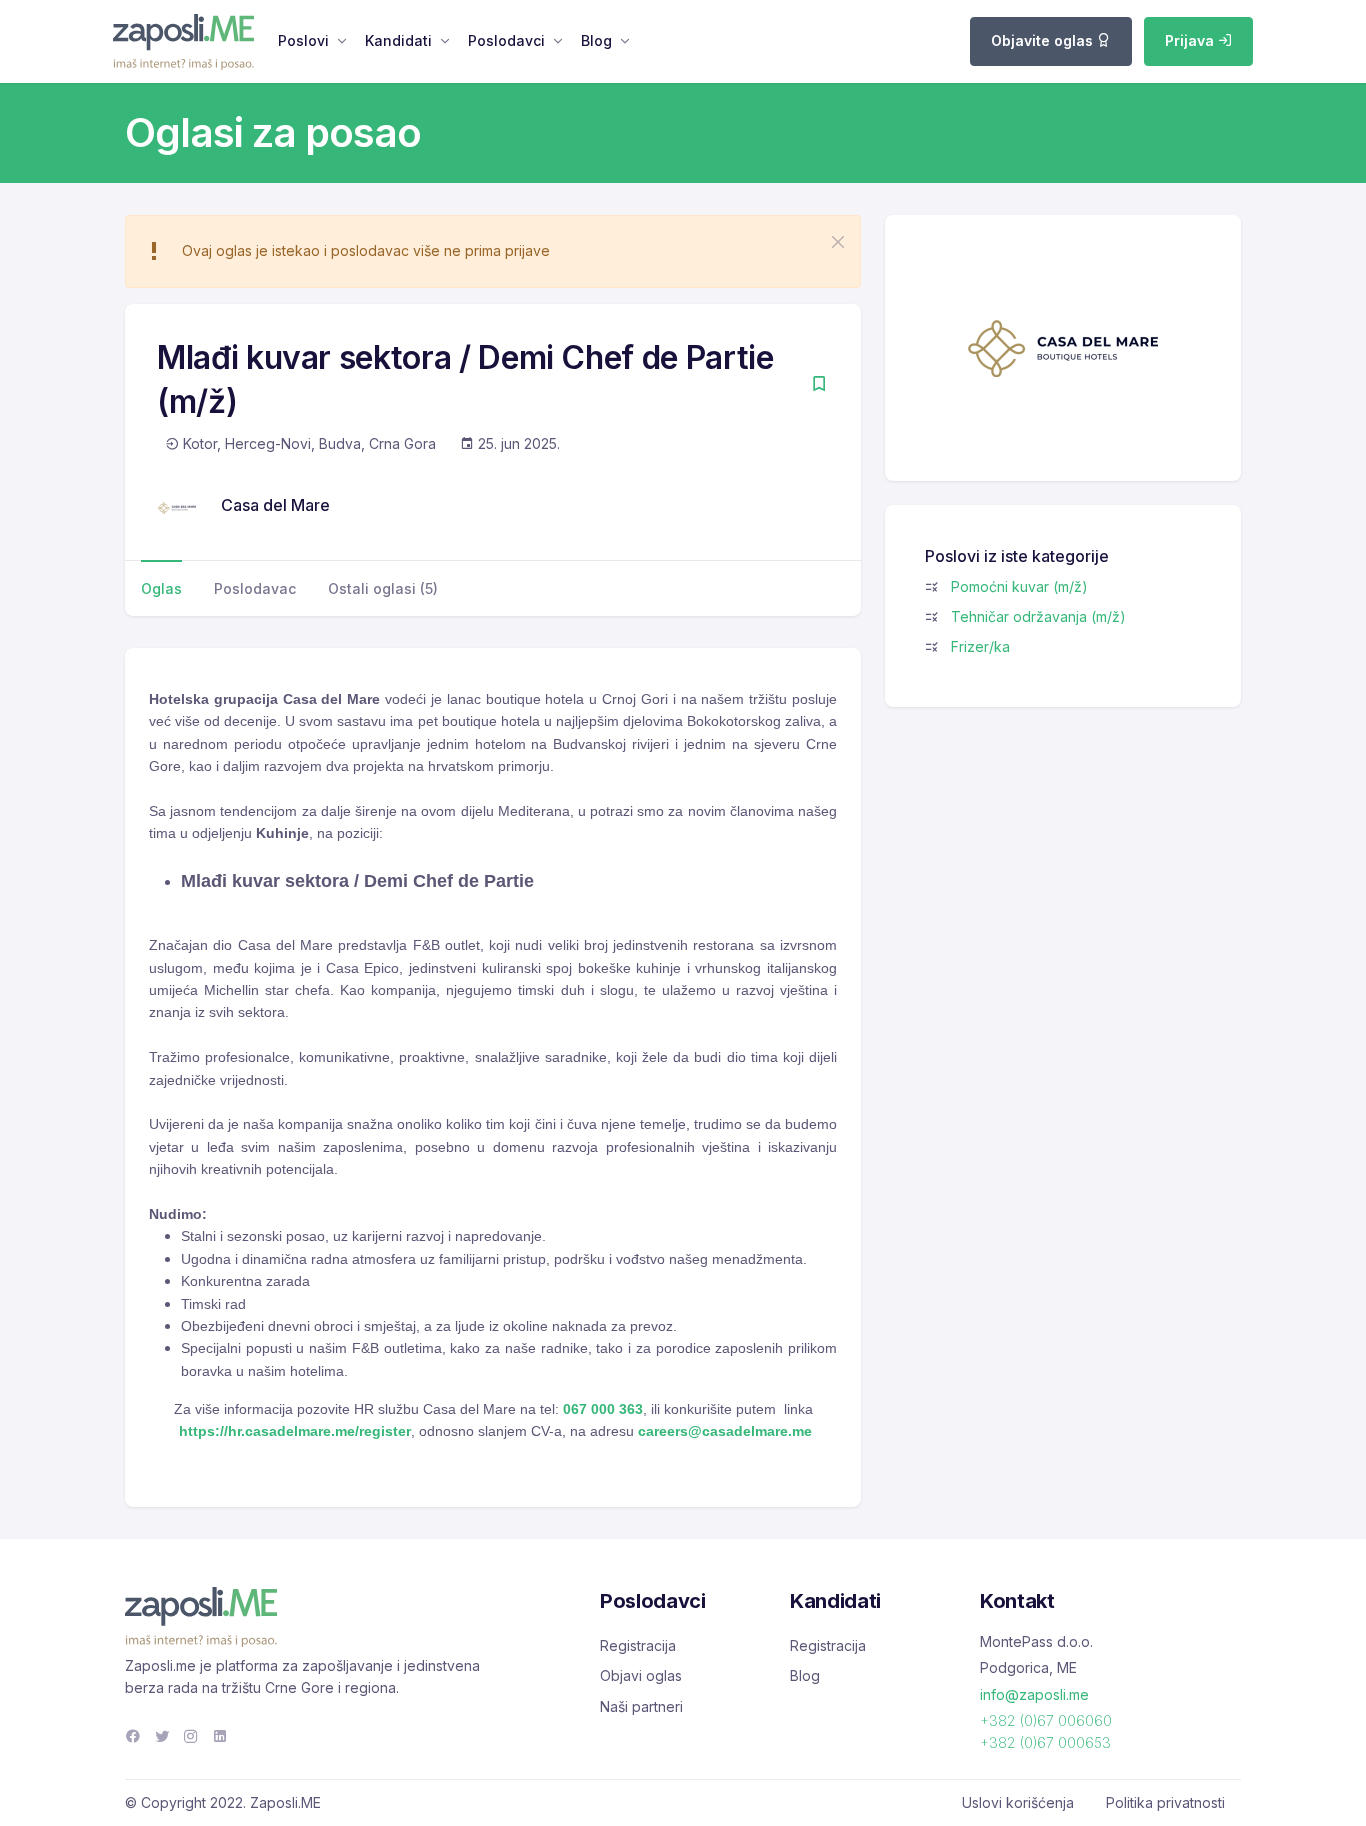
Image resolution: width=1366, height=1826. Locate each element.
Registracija (638, 1645)
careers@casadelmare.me (725, 1431)
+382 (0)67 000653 (1045, 1742)
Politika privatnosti (1165, 1802)
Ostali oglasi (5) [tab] (383, 588)
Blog (596, 40)
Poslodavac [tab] (255, 588)
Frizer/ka (980, 646)
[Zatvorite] (838, 242)
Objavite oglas (1044, 40)
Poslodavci (506, 40)
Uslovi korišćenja (1018, 1802)
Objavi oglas (641, 1675)
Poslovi (303, 40)
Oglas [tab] (161, 588)
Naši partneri (641, 1706)
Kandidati (398, 40)
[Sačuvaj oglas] (819, 385)
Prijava (1191, 40)
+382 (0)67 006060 (1046, 1720)
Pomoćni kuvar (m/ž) (1019, 586)
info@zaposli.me (1034, 1694)
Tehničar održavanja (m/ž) (1038, 616)
